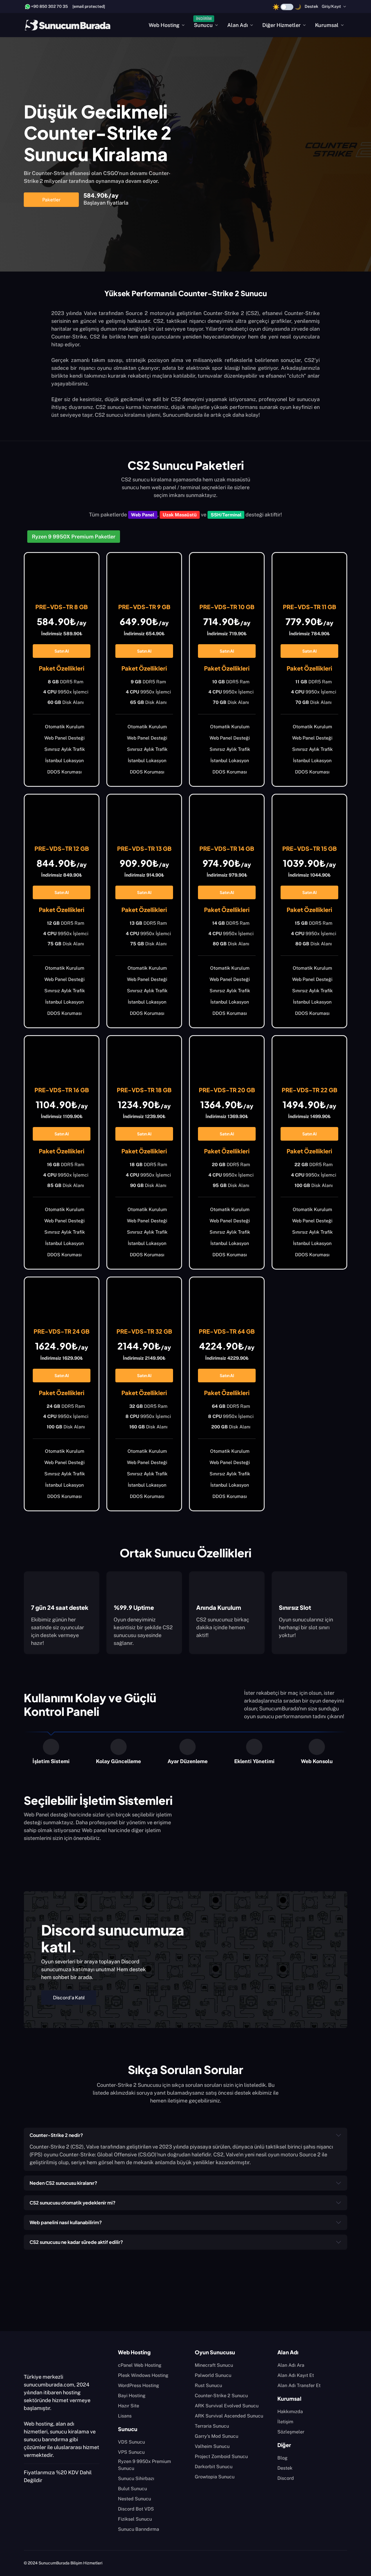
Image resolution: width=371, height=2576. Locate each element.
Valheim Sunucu (212, 2446)
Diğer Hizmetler (281, 25)
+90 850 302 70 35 (49, 6)
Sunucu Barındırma (139, 2529)
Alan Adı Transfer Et (299, 2385)
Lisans (125, 2416)
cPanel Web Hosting (140, 2365)
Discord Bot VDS (136, 2509)
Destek (311, 6)
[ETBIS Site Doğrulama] (34, 2500)
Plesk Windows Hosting (143, 2375)
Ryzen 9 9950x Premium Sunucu (144, 2465)
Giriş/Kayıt (331, 6)
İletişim (285, 2422)
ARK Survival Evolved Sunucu (227, 2406)
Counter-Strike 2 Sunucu (221, 2396)
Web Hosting (164, 25)
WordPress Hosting (139, 2385)
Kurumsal (327, 25)
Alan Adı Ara (291, 2365)
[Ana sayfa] (68, 25)
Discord (286, 2478)
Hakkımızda (290, 2412)
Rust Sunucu (208, 2385)
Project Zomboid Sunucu (221, 2456)
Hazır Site (129, 2406)
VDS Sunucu (131, 2442)
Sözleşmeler (291, 2432)
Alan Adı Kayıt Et (296, 2375)
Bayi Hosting (132, 2396)
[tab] (51, 1752)
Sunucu (203, 25)
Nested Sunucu (134, 2499)
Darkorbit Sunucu (214, 2467)
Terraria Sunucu (212, 2426)
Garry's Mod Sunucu (217, 2436)
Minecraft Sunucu (214, 2365)
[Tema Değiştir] (287, 7)
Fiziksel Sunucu (135, 2519)
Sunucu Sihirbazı (136, 2478)
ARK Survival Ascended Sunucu (229, 2416)
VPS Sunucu (131, 2452)
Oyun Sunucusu (215, 2352)
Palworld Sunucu (213, 2375)
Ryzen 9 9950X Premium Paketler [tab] (74, 537)
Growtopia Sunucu (215, 2477)
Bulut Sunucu (132, 2489)
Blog (282, 2458)
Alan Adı (238, 25)
